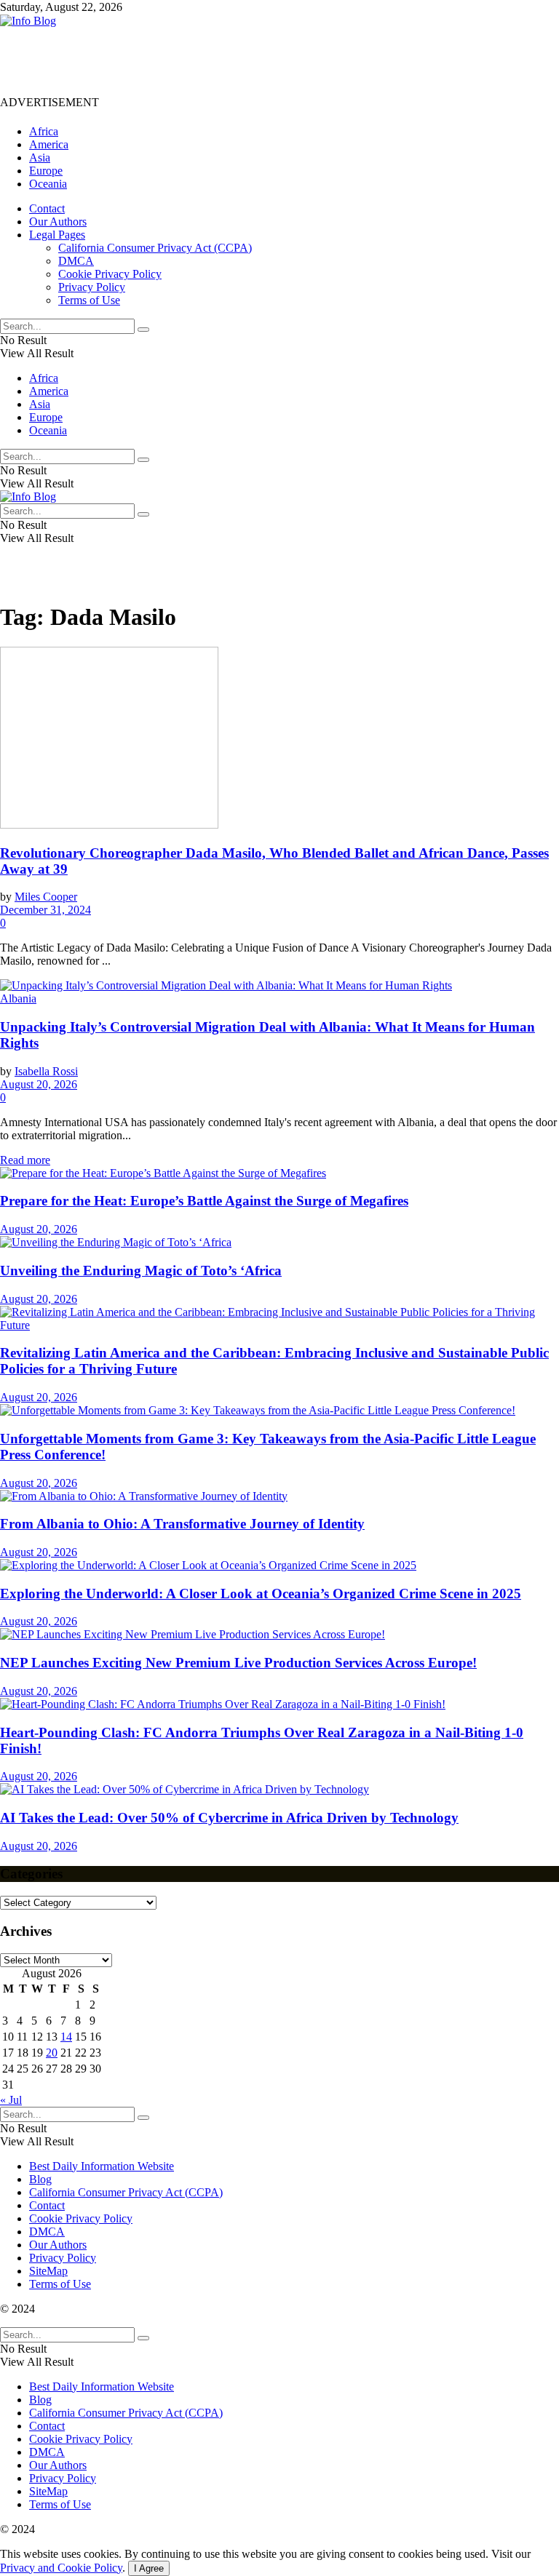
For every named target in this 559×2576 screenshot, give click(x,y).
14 (66, 2037)
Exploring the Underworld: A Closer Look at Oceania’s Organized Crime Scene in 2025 (261, 1594)
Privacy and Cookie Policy (61, 2568)
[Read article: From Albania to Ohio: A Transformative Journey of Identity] (279, 1496)
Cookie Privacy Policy (110, 274)
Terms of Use (89, 300)
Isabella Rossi (46, 1071)
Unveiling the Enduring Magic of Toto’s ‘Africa (141, 1271)
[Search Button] (143, 330)
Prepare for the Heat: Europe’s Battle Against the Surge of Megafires (204, 1201)
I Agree (149, 2568)
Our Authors (58, 222)
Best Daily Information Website (102, 2166)
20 (52, 2053)
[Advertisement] (265, 60)
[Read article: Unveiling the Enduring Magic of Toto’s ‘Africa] (279, 1243)
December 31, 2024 (45, 910)
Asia (40, 157)
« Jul (11, 2100)
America (49, 144)
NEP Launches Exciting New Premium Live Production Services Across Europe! (238, 1663)
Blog (40, 2179)
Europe (46, 171)
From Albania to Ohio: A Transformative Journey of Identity (182, 1524)
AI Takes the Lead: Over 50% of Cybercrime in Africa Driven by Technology (229, 1818)
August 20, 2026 (39, 1084)
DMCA (76, 261)
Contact (47, 208)
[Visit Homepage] (28, 21)
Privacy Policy (92, 287)
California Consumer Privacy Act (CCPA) (155, 248)
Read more (25, 1160)
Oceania (48, 184)
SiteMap (48, 2271)
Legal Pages (57, 235)
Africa (44, 131)
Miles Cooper (46, 897)
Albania (18, 998)
